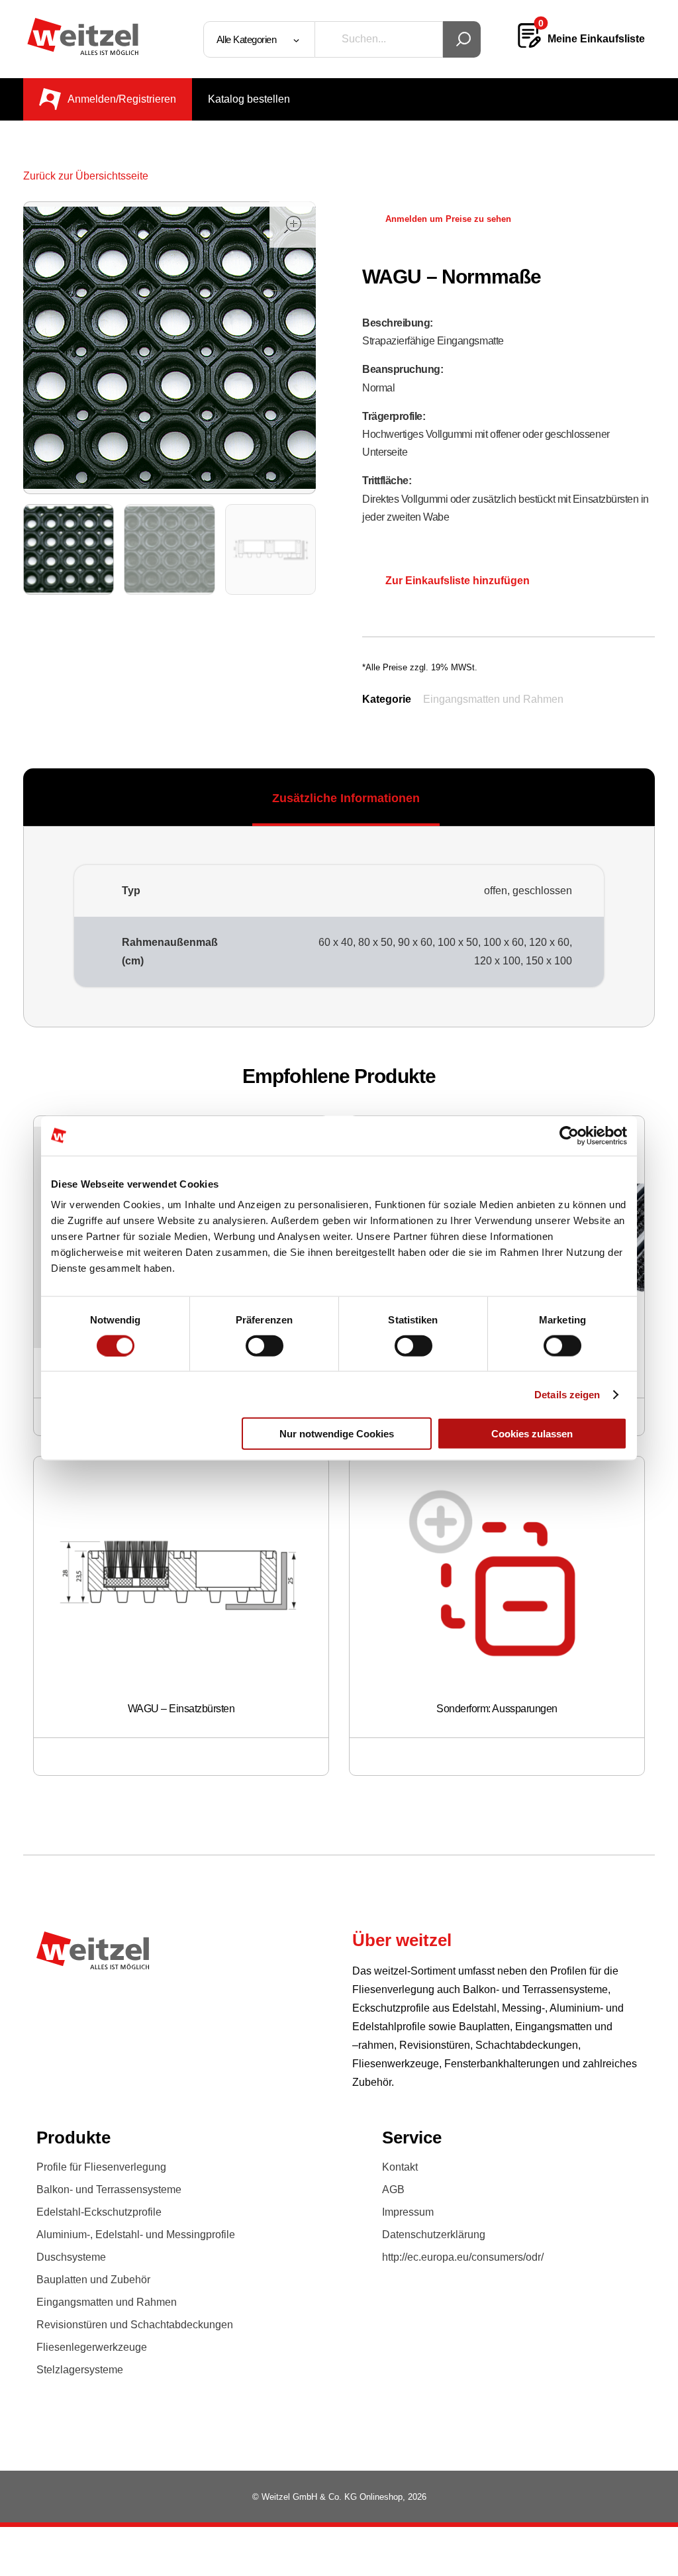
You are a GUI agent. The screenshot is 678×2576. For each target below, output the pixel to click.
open (293, 225)
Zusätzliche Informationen (346, 798)
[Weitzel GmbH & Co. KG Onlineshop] (83, 36)
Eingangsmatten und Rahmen (493, 699)
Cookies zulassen (532, 1434)
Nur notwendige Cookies (337, 1434)
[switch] (265, 1345)
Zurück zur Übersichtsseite (86, 176)
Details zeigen (567, 1394)
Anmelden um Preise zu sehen (448, 219)
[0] (529, 45)
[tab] (346, 798)
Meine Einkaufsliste (596, 39)
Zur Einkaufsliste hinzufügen (458, 581)
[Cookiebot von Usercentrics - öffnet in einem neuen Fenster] (569, 1135)
